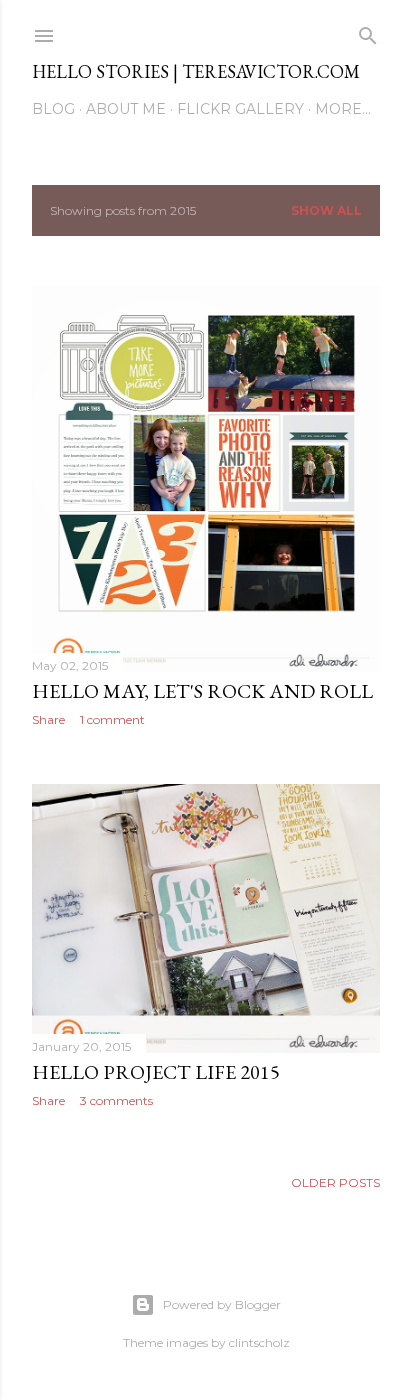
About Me (126, 109)
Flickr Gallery (240, 109)
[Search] (368, 31)
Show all (326, 210)
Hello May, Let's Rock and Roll (202, 691)
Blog (53, 109)
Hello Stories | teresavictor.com (196, 71)
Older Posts (335, 1182)
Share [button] (48, 719)
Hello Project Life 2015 (156, 1072)
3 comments (116, 1100)
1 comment (112, 719)
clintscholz (259, 1342)
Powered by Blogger (222, 1304)
